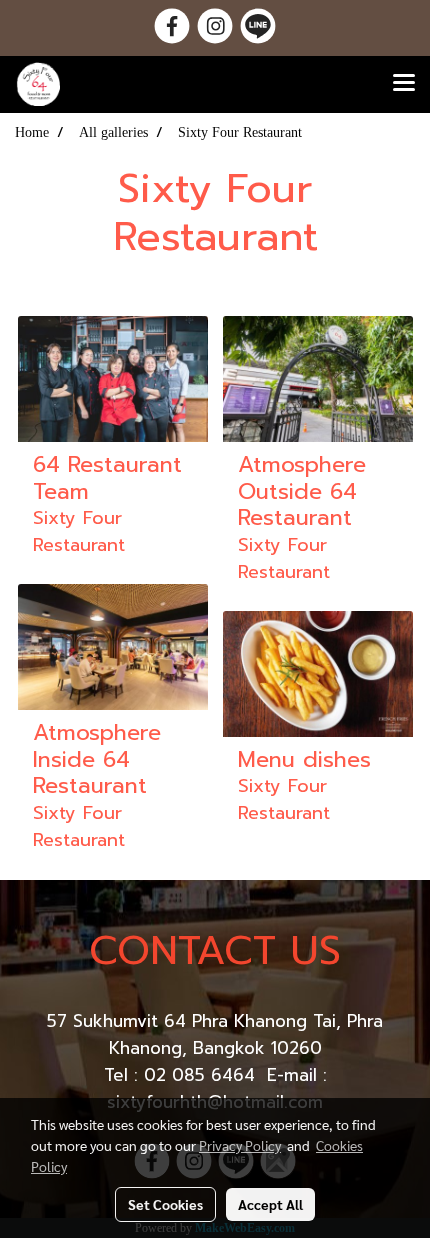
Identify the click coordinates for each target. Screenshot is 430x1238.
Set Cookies (165, 1204)
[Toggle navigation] (404, 84)
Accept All (270, 1204)
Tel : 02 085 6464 (182, 1075)
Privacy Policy (240, 1145)
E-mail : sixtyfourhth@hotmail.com (217, 1088)
